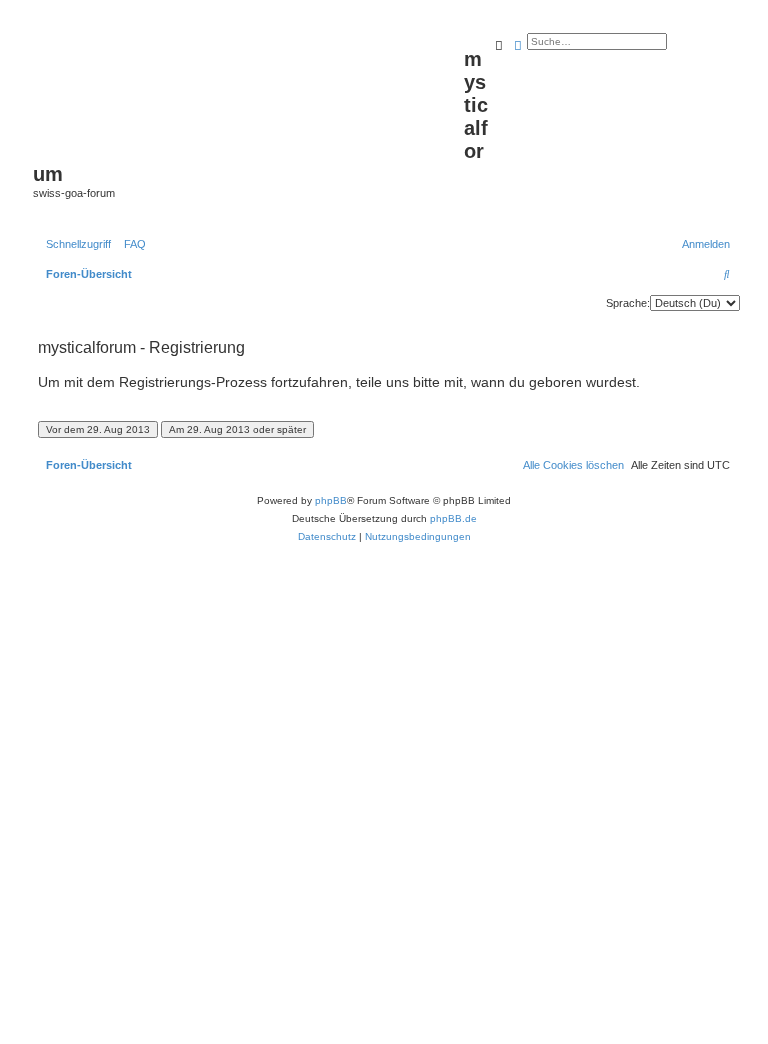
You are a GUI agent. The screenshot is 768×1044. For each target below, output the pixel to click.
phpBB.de (453, 518)
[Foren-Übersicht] (248, 91)
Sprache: (628, 303)
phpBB (331, 500)
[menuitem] (131, 244)
